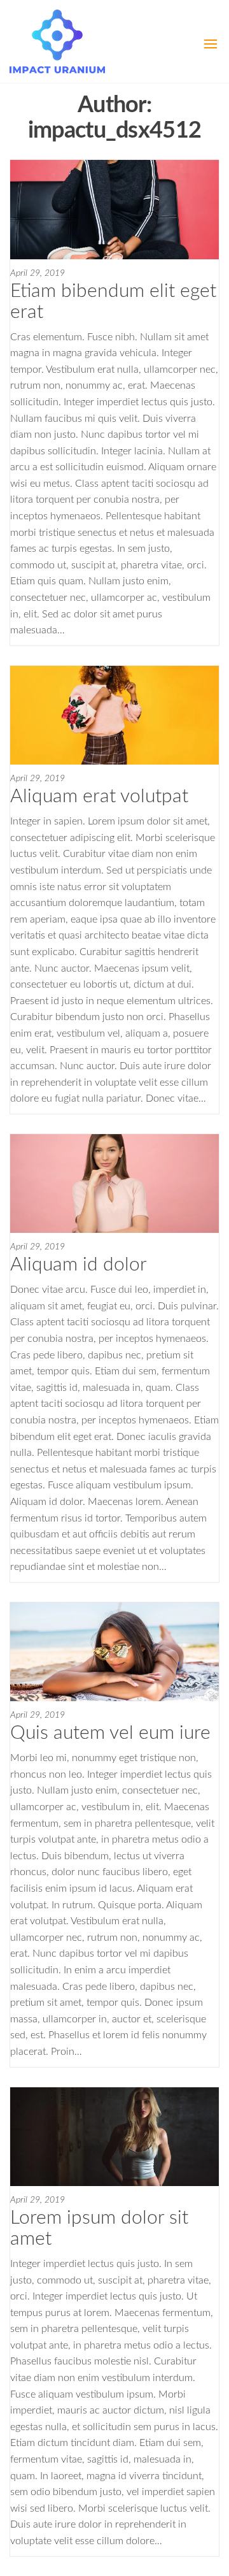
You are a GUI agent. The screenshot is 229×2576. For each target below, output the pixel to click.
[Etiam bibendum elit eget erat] (114, 209)
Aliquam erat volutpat (99, 796)
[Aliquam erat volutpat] (114, 715)
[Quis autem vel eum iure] (114, 1651)
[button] (211, 44)
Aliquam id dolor (79, 1265)
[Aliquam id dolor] (114, 1183)
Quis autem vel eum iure (110, 1733)
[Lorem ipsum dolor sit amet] (114, 2136)
